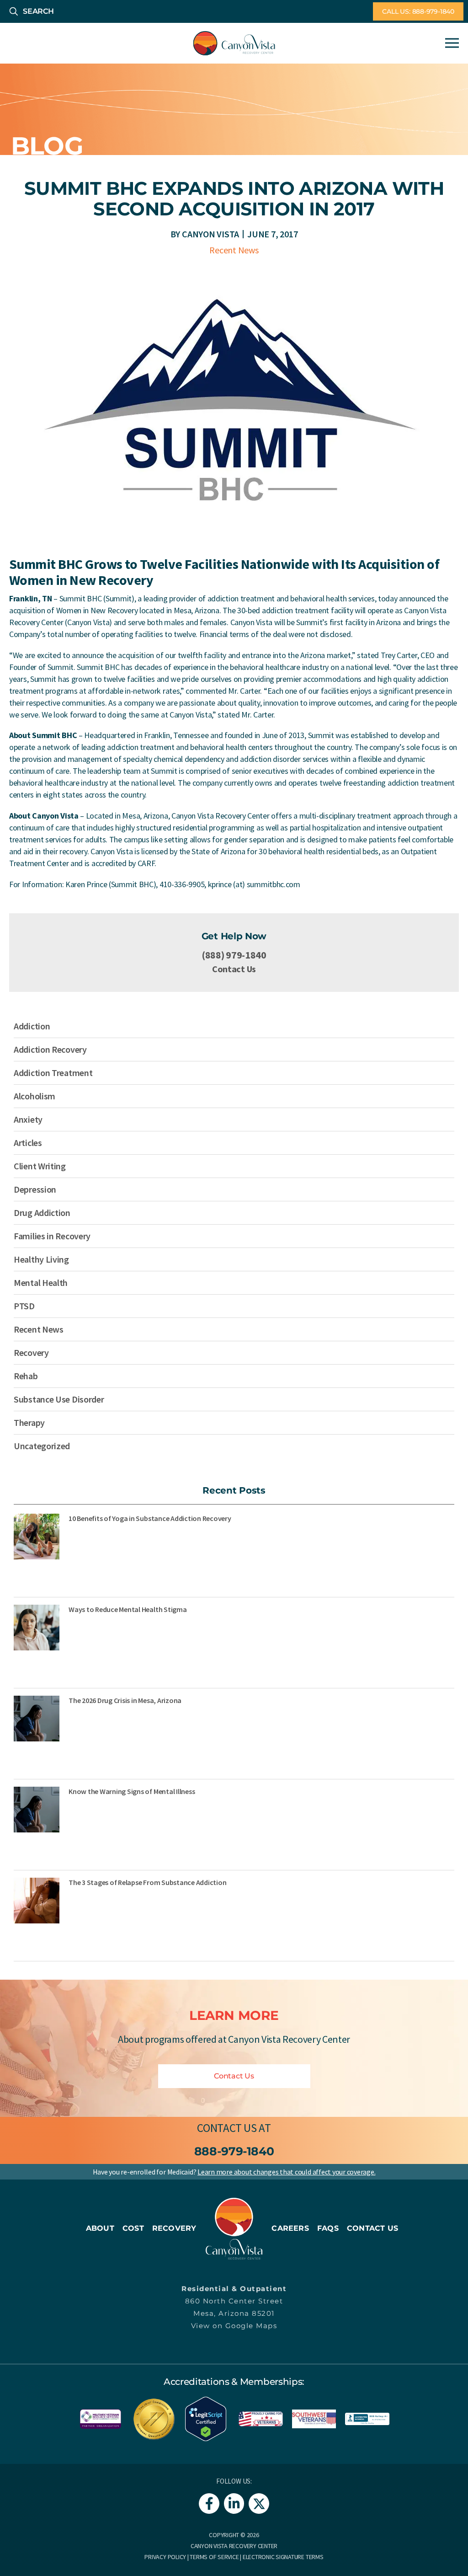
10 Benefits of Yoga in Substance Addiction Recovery (150, 1518)
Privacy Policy (165, 2557)
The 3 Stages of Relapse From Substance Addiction (147, 1882)
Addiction (32, 1026)
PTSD (24, 1306)
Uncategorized (42, 1446)
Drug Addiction (42, 1213)
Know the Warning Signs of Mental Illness (132, 1791)
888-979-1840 (234, 2151)
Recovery (31, 1352)
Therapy (29, 1422)
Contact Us (234, 969)
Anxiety (28, 1119)
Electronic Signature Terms (283, 2557)
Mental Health (41, 1283)
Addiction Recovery (50, 1049)
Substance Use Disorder (59, 1399)
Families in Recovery (52, 1236)
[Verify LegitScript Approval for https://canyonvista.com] (206, 2418)
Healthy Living (41, 1259)
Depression (35, 1189)
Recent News (234, 250)
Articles (28, 1143)
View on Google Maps (234, 2326)
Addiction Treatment (53, 1073)
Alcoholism (35, 1096)
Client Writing (40, 1166)
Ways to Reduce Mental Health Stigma (128, 1609)
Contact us (227, 2128)
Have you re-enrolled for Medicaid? (234, 2172)
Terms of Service (214, 2557)
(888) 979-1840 (234, 955)
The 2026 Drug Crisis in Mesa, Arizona (125, 1700)
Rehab (26, 1376)
